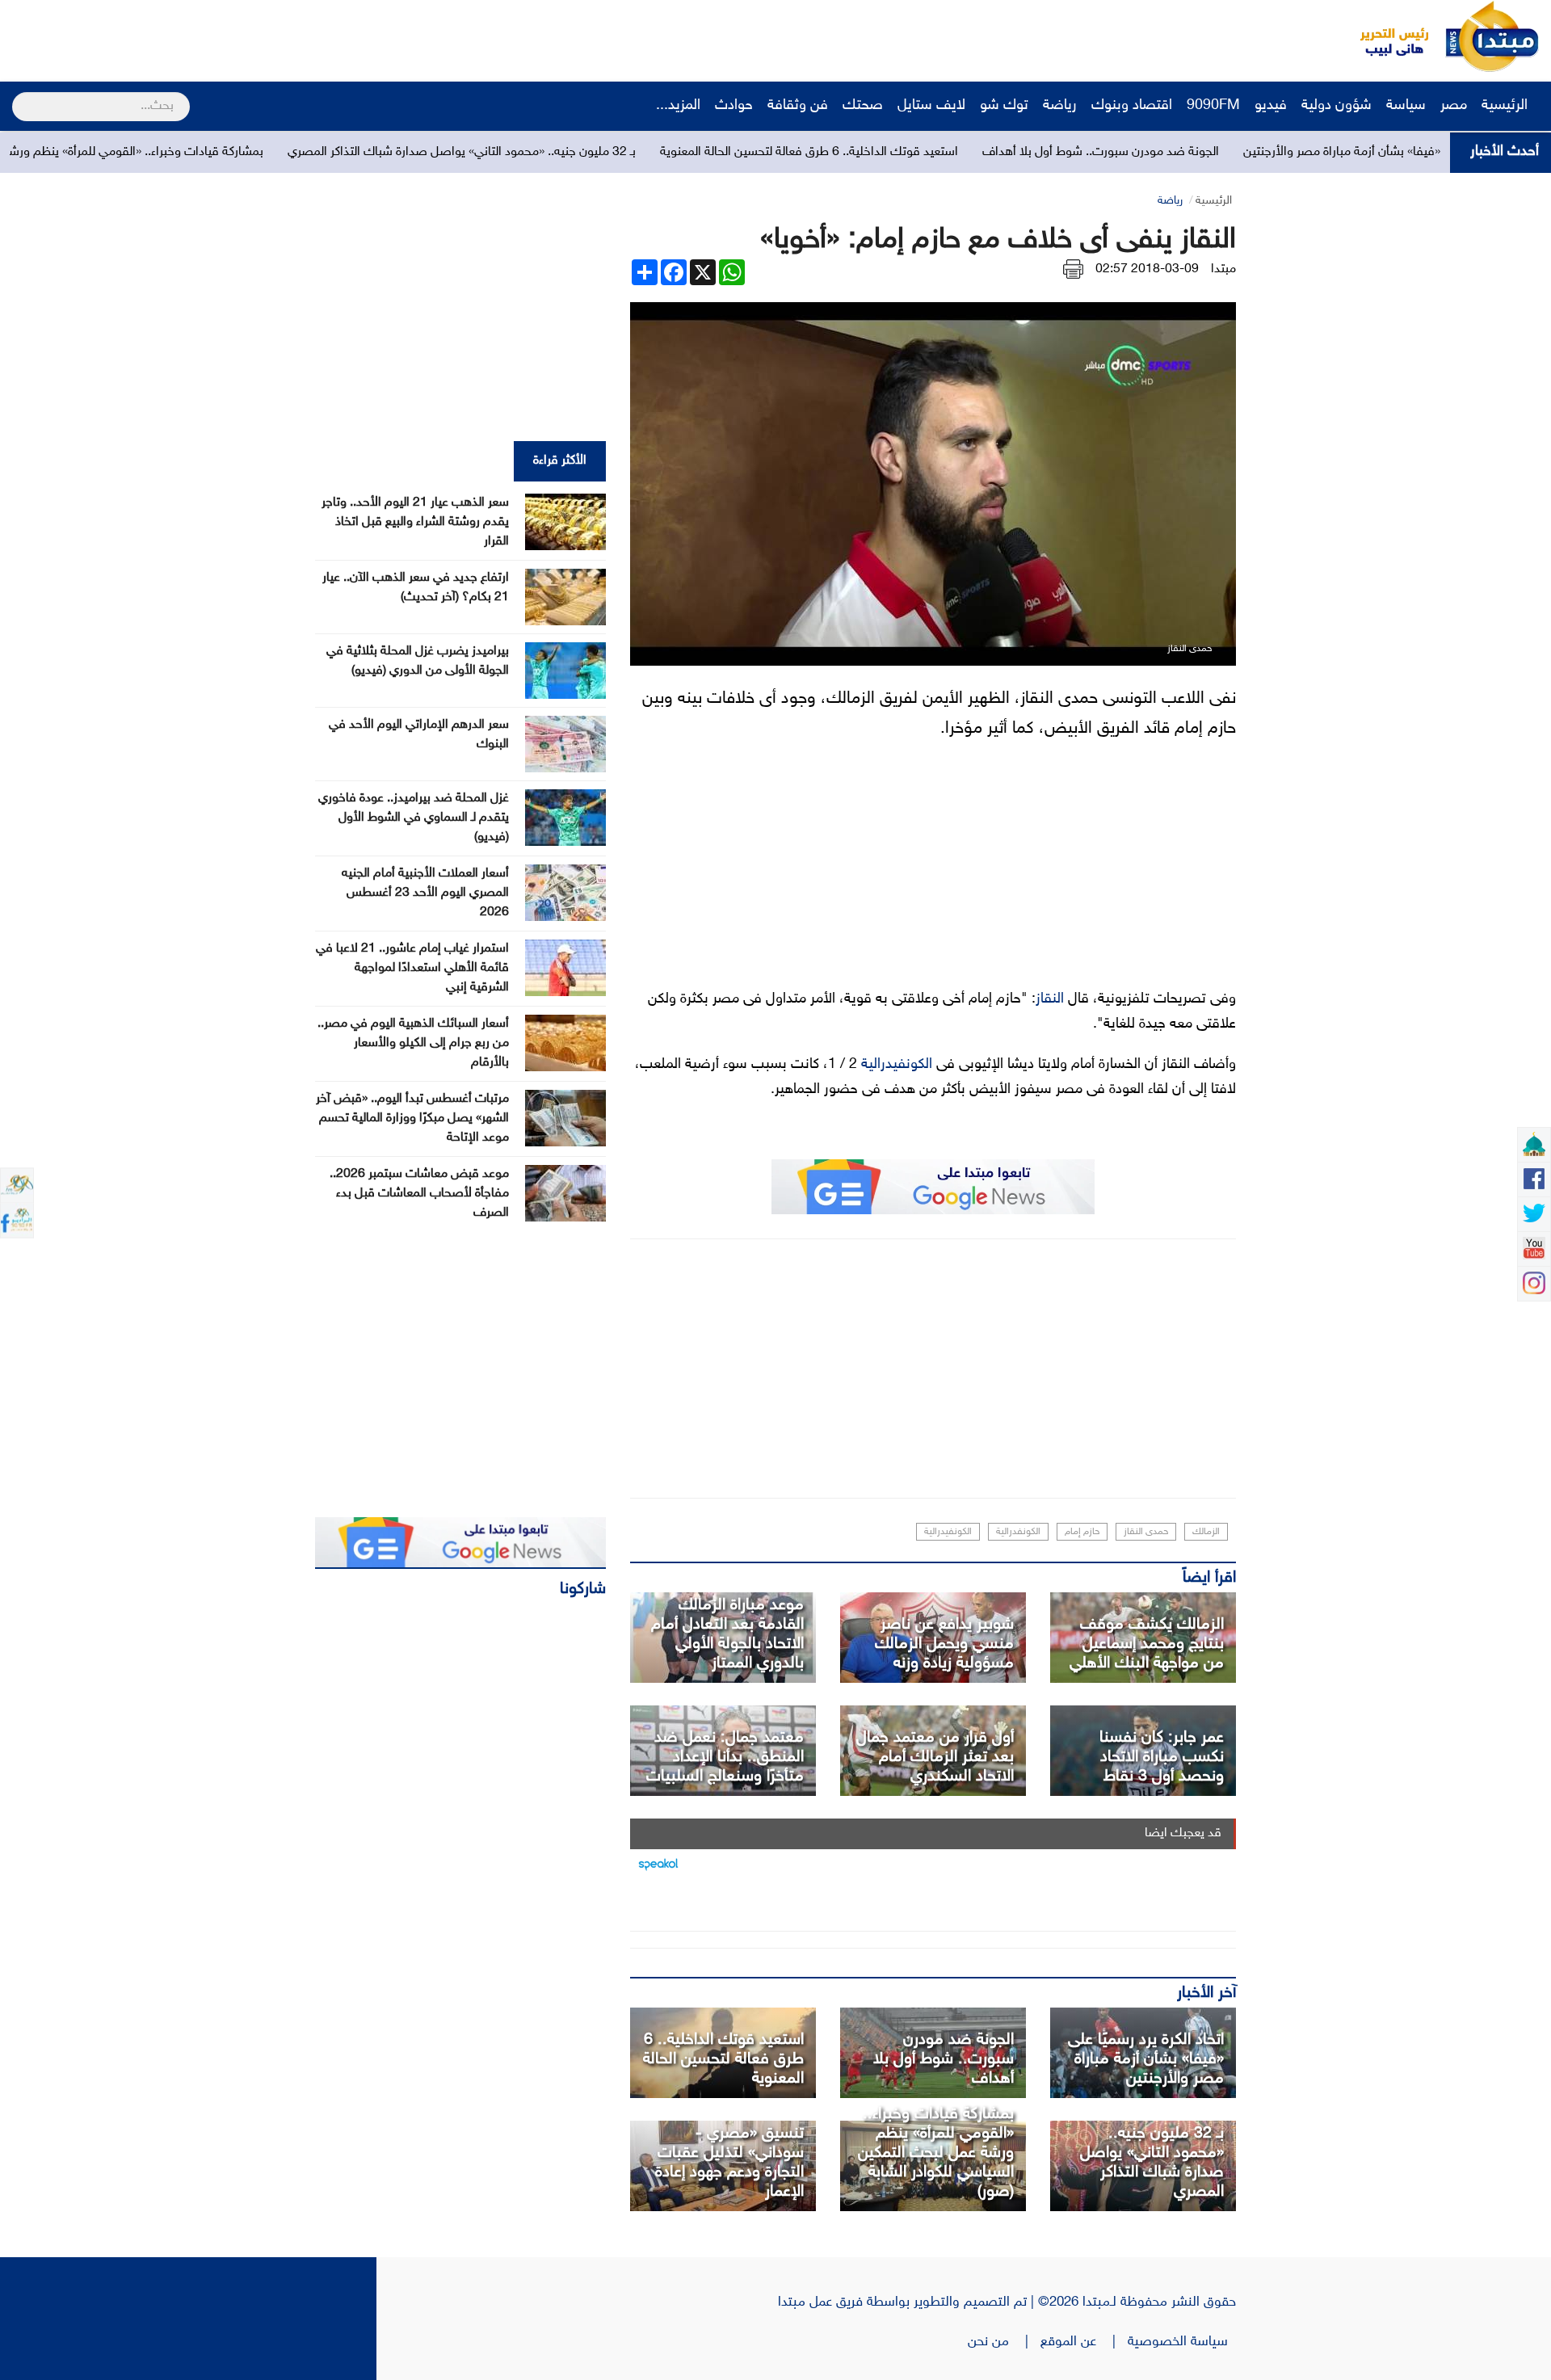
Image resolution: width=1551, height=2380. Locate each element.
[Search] (19, 96)
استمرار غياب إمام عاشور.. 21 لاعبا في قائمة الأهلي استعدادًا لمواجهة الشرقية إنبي (412, 968)
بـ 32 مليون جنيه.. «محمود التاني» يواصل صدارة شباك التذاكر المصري (635, 152)
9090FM (1213, 106)
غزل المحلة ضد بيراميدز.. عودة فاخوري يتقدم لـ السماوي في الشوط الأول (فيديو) (414, 818)
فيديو (1271, 106)
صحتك (863, 106)
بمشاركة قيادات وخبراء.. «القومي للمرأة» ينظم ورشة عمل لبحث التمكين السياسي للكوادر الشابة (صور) (936, 2153)
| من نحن (1004, 2342)
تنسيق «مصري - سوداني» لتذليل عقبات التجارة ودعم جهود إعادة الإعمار (729, 2163)
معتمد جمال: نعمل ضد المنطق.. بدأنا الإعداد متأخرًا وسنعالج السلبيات (725, 1757)
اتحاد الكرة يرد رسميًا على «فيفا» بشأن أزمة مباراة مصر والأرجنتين (1146, 2059)
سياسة (1406, 106)
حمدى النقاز (1146, 1532)
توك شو (1004, 106)
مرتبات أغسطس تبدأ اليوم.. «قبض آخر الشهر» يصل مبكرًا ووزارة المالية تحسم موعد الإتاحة (412, 1119)
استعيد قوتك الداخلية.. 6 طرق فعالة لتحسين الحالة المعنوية (982, 152)
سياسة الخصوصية (1182, 2342)
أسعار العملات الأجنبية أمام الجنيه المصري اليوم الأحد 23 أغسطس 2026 (425, 893)
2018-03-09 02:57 (1147, 269)
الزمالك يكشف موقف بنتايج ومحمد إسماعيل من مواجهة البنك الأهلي (1147, 1644)
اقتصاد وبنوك (1132, 106)
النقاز (1050, 999)
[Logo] (1385, 36)
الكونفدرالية (1018, 1532)
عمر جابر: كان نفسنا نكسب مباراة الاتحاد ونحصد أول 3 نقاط (1162, 1757)
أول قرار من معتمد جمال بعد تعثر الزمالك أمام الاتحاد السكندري (935, 1757)
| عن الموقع (1084, 2342)
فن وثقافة (798, 106)
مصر (1454, 106)
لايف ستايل (931, 106)
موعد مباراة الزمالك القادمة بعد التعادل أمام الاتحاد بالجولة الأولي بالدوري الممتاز (727, 1634)
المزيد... (678, 106)
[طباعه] (1073, 269)
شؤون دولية (1337, 106)
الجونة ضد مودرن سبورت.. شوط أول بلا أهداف (1274, 152)
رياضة (1060, 106)
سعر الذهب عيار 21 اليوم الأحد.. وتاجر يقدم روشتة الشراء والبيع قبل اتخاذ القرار (415, 522)
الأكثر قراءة (560, 461)
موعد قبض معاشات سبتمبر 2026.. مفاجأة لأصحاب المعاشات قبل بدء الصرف (419, 1194)
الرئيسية (1507, 106)
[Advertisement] (303, 36)
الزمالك (1206, 1532)
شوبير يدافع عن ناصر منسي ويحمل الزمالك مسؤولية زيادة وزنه (944, 1644)
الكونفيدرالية (897, 1065)
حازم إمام (1082, 1532)
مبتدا (1223, 269)
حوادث (734, 106)
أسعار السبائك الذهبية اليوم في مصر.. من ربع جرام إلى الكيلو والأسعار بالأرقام (413, 1043)
